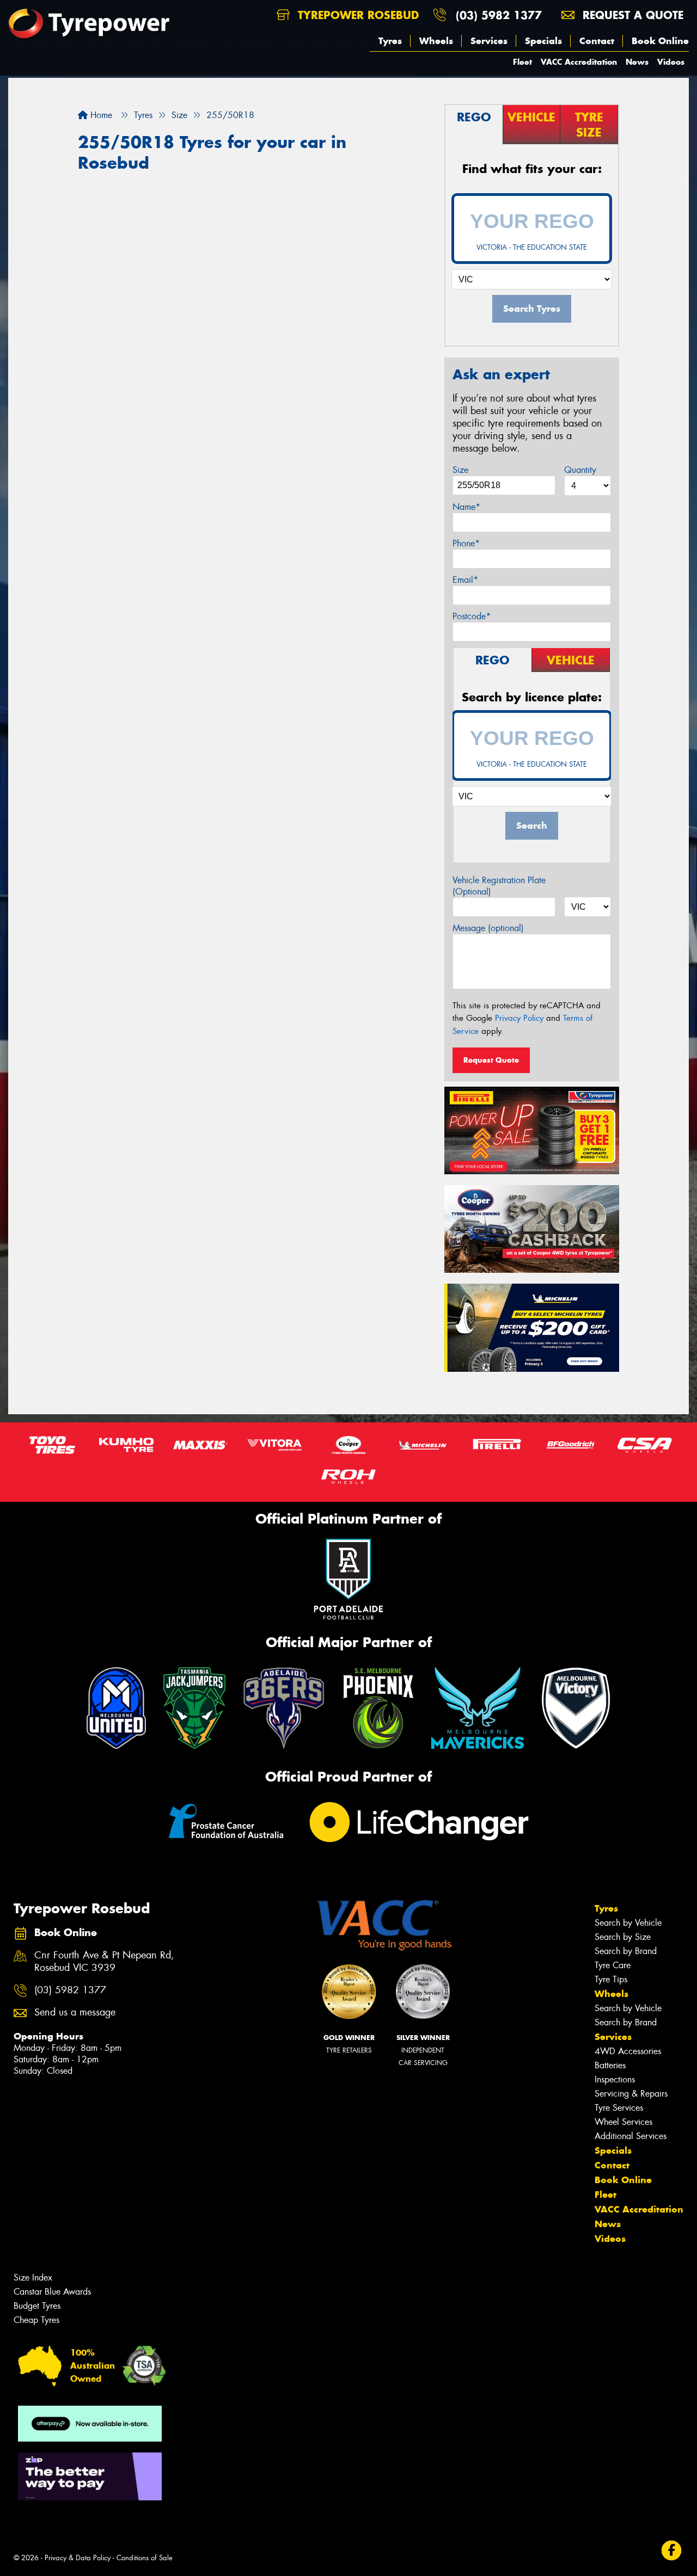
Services (489, 41)
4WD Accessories (628, 2051)
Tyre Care (613, 1965)
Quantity (580, 470)
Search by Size (623, 1937)
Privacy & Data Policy (78, 2558)
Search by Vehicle (628, 1923)
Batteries (610, 2065)
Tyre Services (619, 2108)
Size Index (33, 2278)
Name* (466, 507)
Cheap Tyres (36, 2320)
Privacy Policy (519, 1018)
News (637, 62)
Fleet (522, 62)
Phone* (466, 543)
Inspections (615, 2079)
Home (100, 115)
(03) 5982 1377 (499, 15)
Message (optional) (488, 928)
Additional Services (631, 2136)
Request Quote (491, 1060)
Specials (543, 41)
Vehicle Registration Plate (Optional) (499, 886)
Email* (465, 580)
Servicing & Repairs (631, 2094)
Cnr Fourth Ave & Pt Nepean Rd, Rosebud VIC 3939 (104, 1962)
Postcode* (472, 616)
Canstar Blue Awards (52, 2292)
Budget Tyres (37, 2306)
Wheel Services (623, 2122)
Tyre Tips (611, 1979)
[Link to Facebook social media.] (672, 2551)
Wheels (436, 41)
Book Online (660, 41)
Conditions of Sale (145, 2558)
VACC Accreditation (579, 62)
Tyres (390, 41)
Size (460, 470)
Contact (597, 41)
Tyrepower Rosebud (356, 15)
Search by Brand (626, 1951)
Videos (671, 62)
